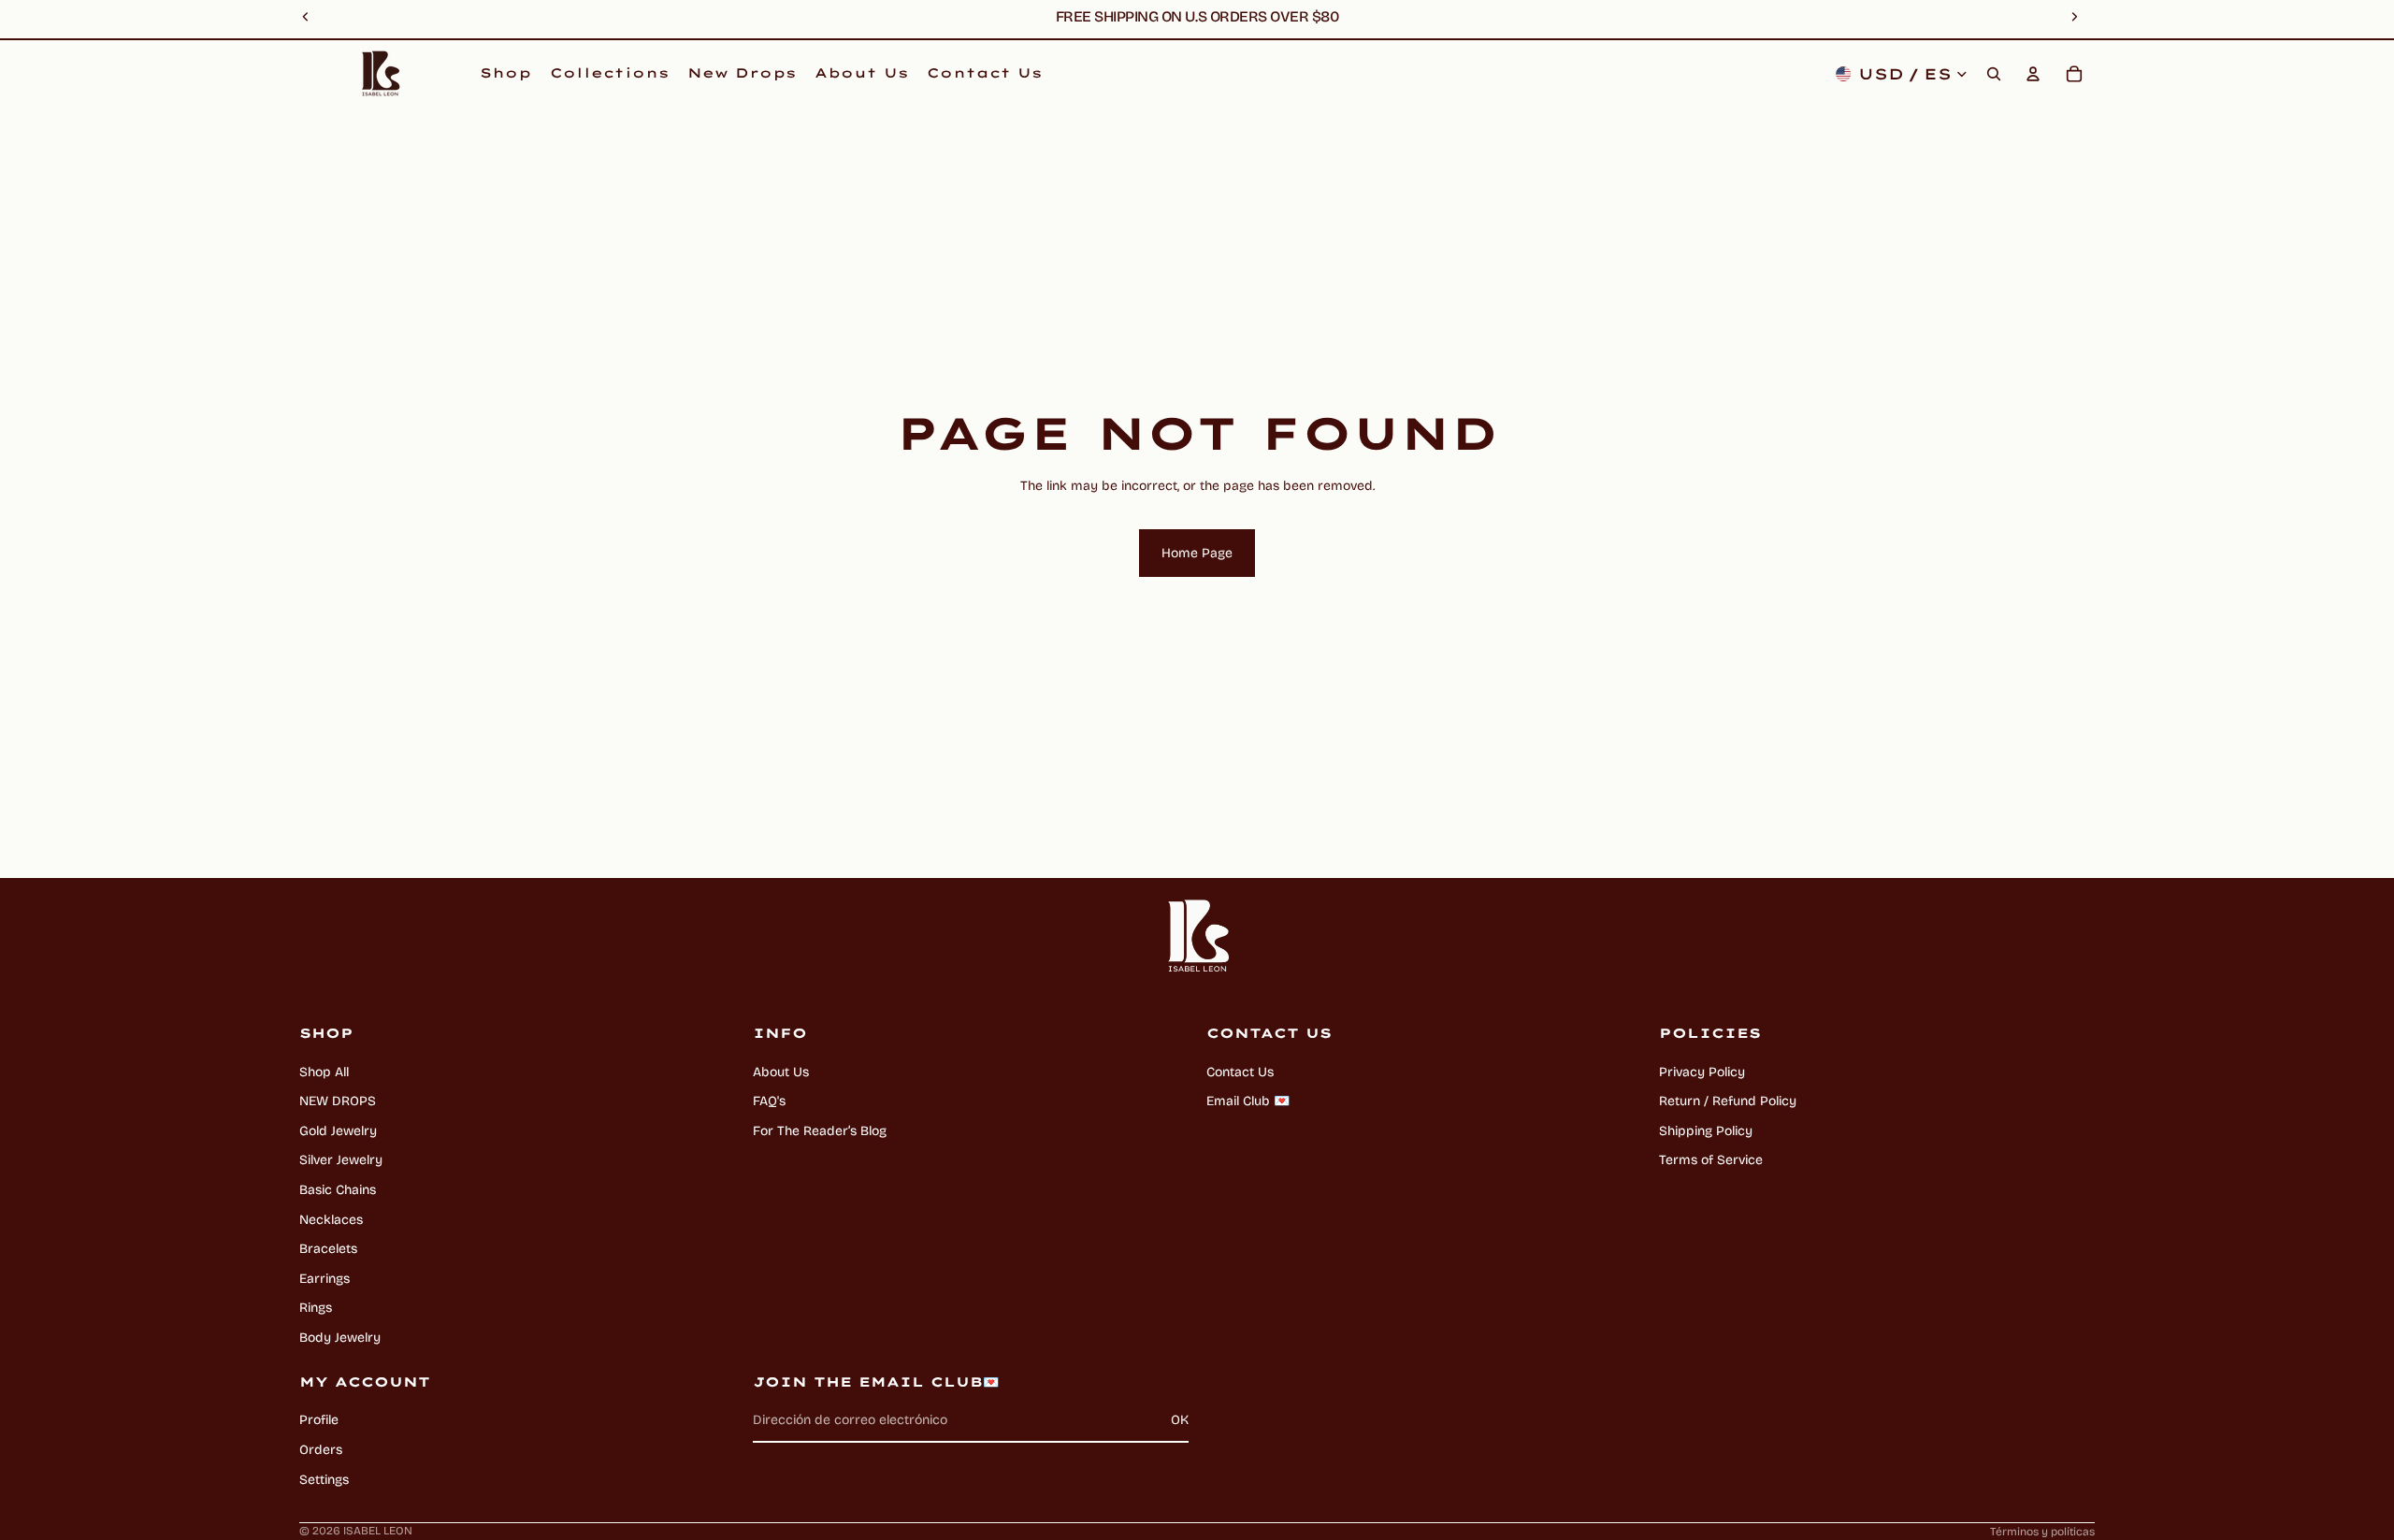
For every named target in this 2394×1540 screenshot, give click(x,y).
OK (1180, 1420)
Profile (319, 1420)
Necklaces (331, 1220)
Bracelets (328, 1249)
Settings (324, 1480)
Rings (316, 1308)
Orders (321, 1450)
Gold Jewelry (338, 1131)
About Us (781, 1072)
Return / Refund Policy (1728, 1101)
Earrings (324, 1279)
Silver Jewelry (341, 1160)
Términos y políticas (2042, 1532)
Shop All (324, 1072)
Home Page (1197, 553)
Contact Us (1240, 1072)
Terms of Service (1711, 1160)
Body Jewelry (340, 1338)
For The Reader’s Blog (820, 1131)
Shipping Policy (1706, 1131)
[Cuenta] (2033, 74)
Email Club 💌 (1248, 1101)
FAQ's (769, 1101)
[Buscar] (1994, 74)
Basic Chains (338, 1190)
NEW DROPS (338, 1101)
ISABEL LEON (378, 1531)
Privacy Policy (1702, 1072)
